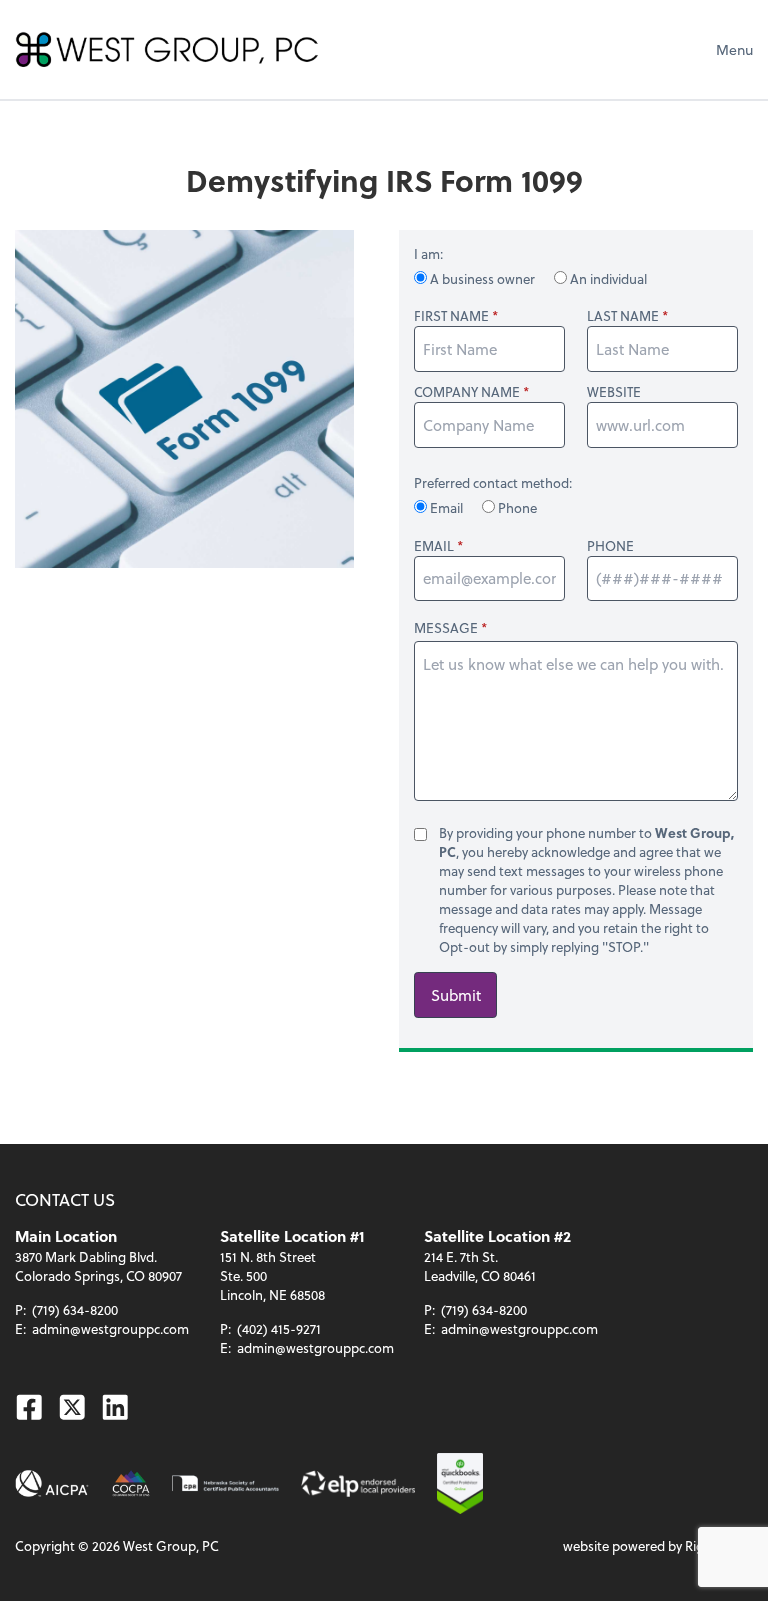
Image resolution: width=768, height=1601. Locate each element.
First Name (451, 316)
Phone (516, 507)
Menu (734, 49)
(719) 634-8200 (75, 1309)
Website (614, 392)
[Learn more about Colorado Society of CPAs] (131, 1483)
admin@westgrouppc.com (110, 1328)
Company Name (467, 392)
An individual (607, 278)
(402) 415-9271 (279, 1328)
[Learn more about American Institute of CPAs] (52, 1483)
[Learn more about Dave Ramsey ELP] (357, 1483)
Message (446, 627)
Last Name (623, 316)
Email (446, 507)
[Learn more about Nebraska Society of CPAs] (225, 1483)
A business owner (482, 278)
